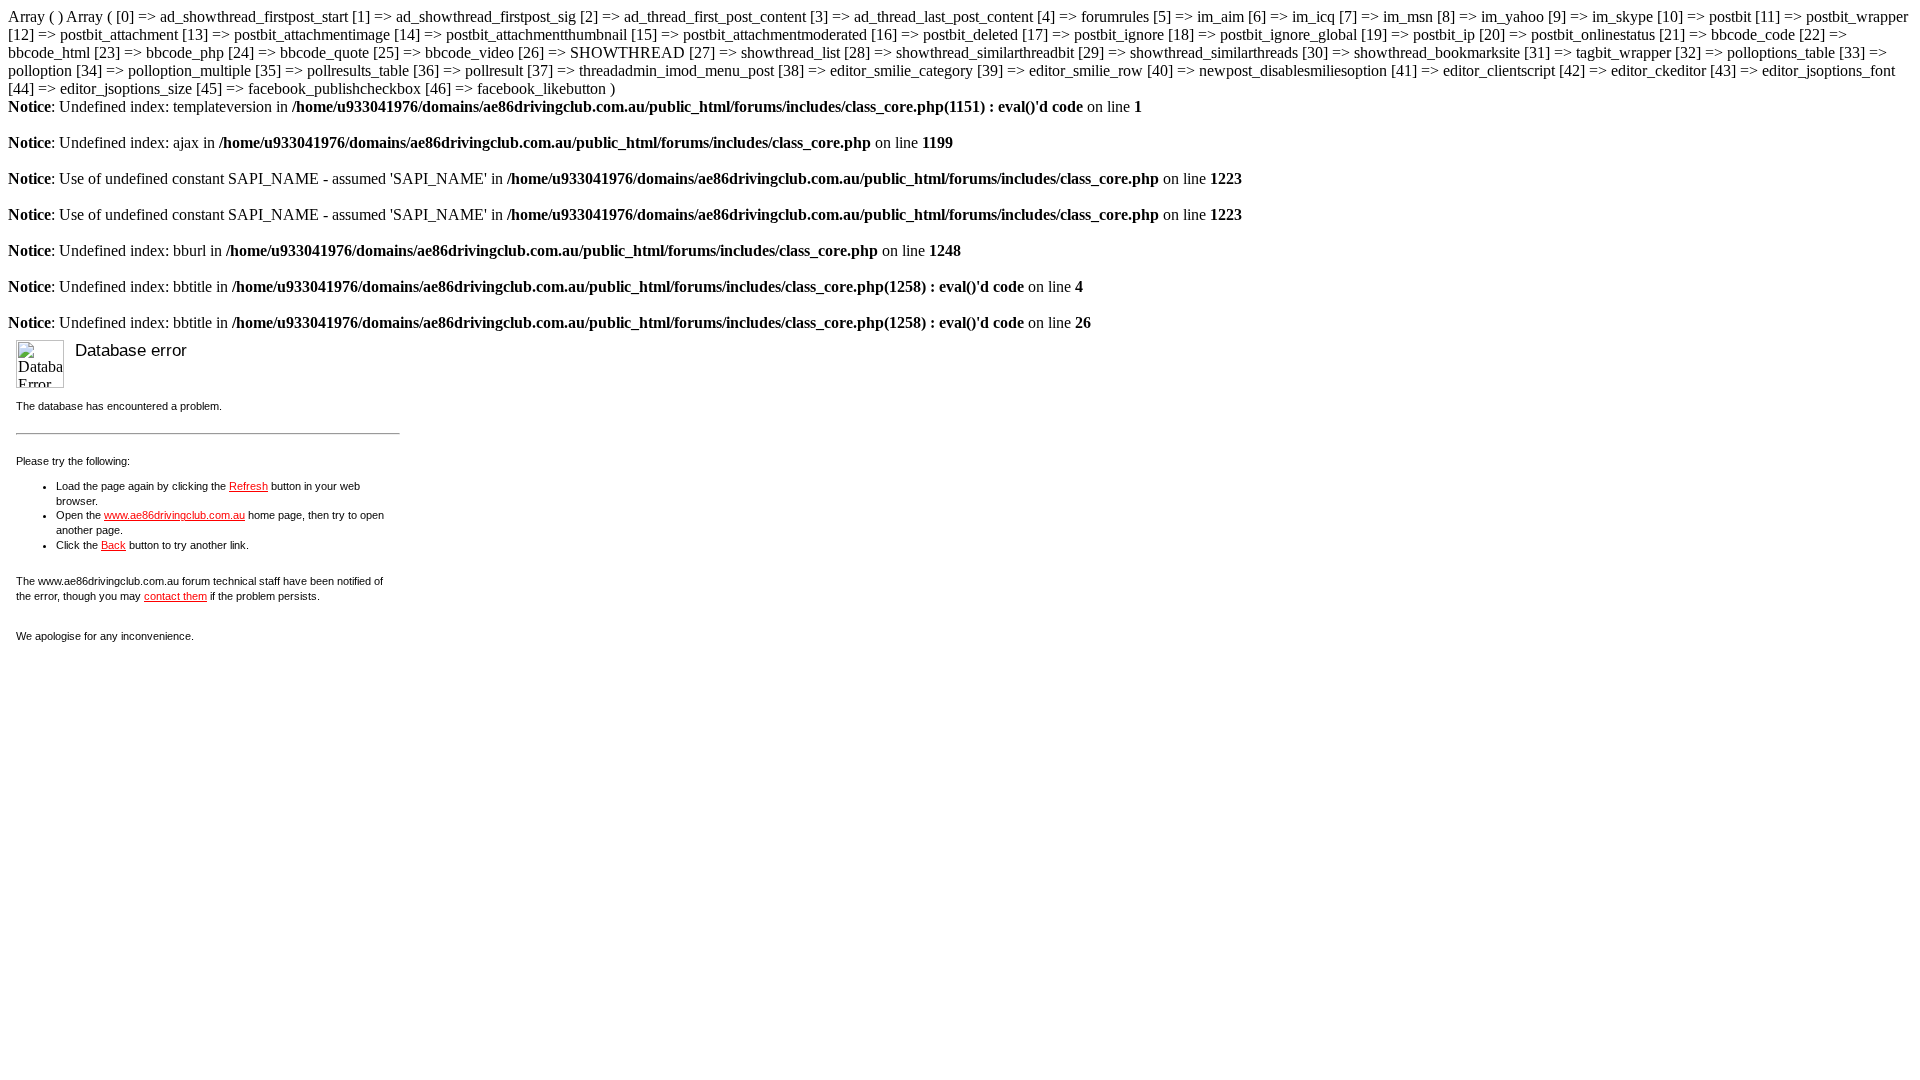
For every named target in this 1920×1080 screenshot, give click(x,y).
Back (113, 545)
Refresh (248, 486)
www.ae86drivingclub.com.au (174, 515)
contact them (175, 596)
